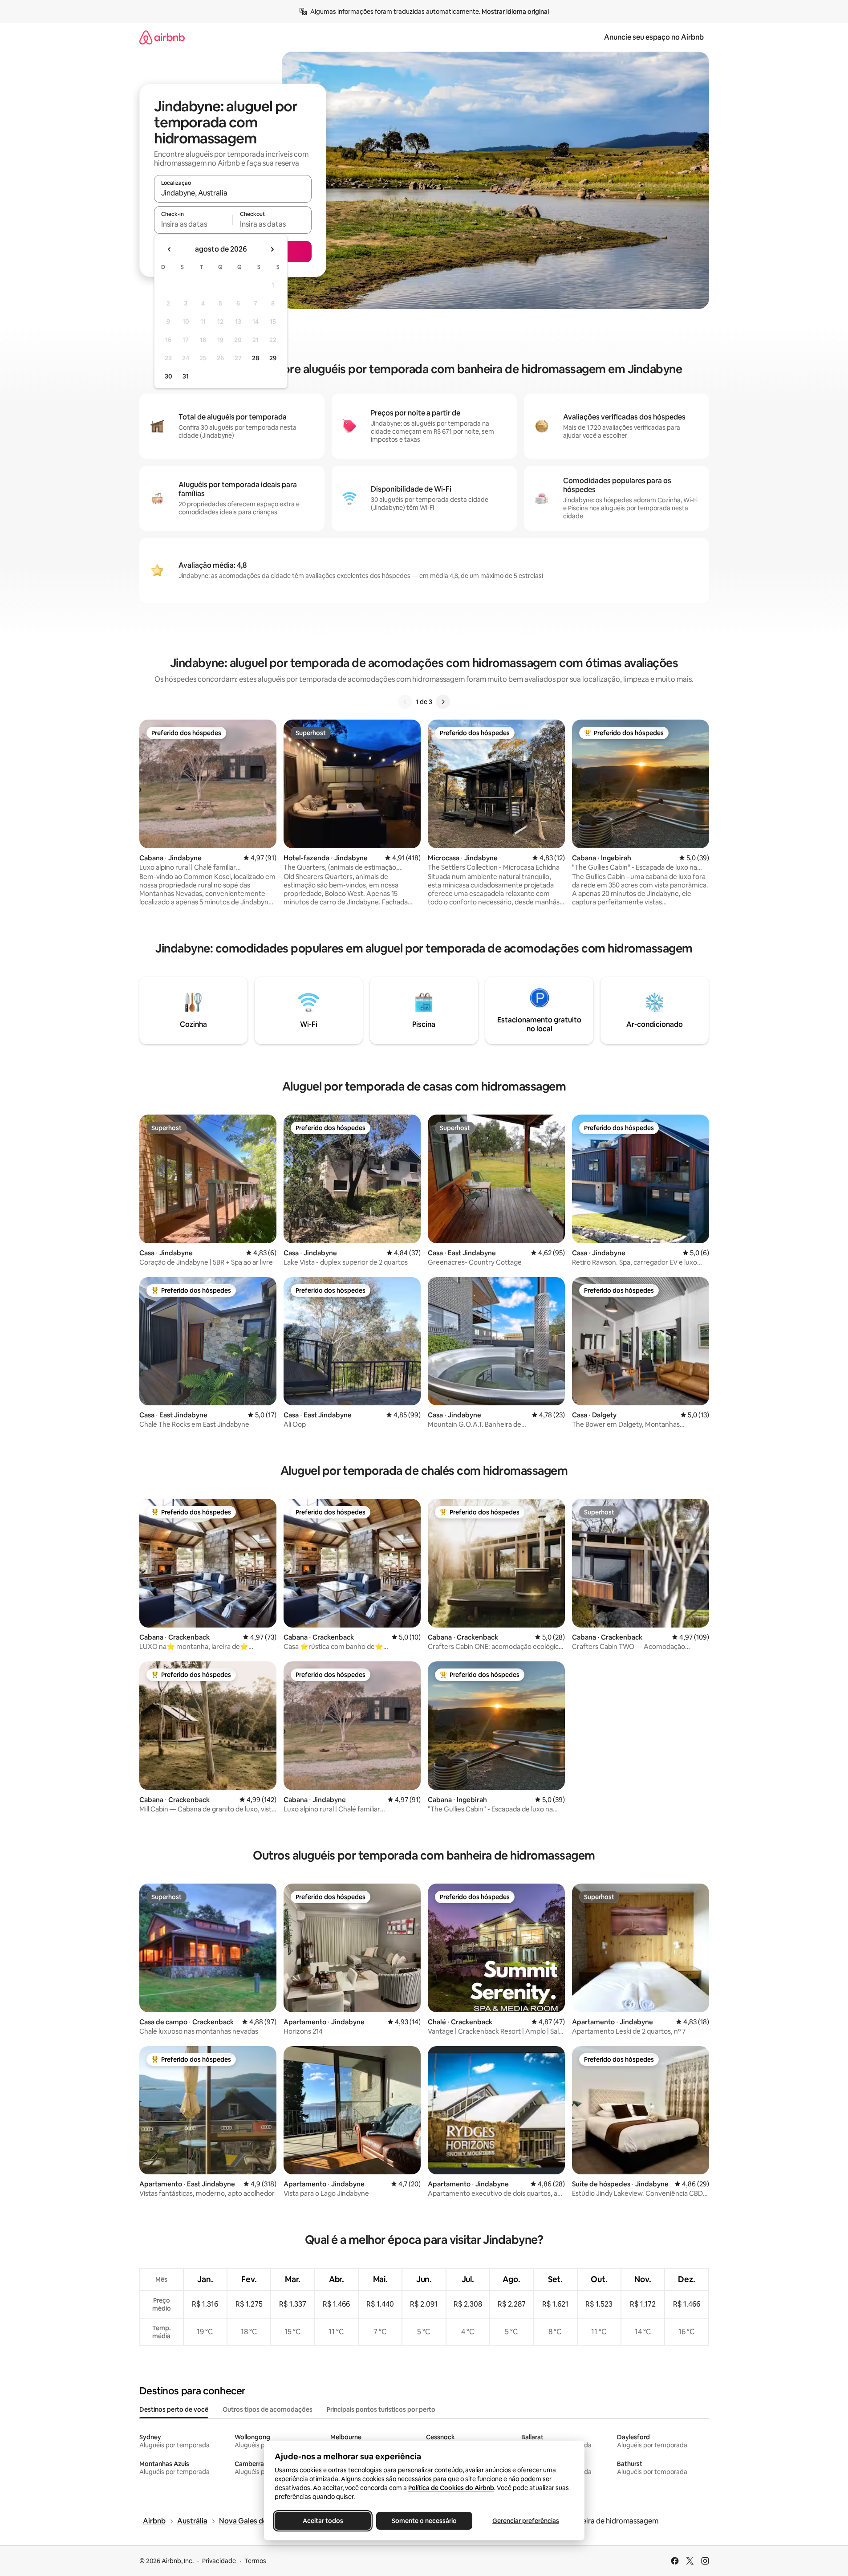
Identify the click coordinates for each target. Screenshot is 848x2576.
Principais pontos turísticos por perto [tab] (381, 2409)
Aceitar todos (323, 2521)
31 (186, 376)
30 (168, 376)
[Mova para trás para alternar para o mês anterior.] (170, 249)
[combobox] (233, 193)
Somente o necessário (424, 2521)
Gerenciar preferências (526, 2521)
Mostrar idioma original (515, 12)
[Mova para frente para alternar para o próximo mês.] (272, 249)
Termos (255, 2561)
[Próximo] (443, 702)
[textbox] (193, 224)
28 (256, 358)
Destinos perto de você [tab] (174, 2409)
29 (273, 358)
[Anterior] (405, 702)
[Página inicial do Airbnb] (162, 37)
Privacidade (219, 2561)
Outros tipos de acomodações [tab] (268, 2409)
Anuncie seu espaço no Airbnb (654, 37)
